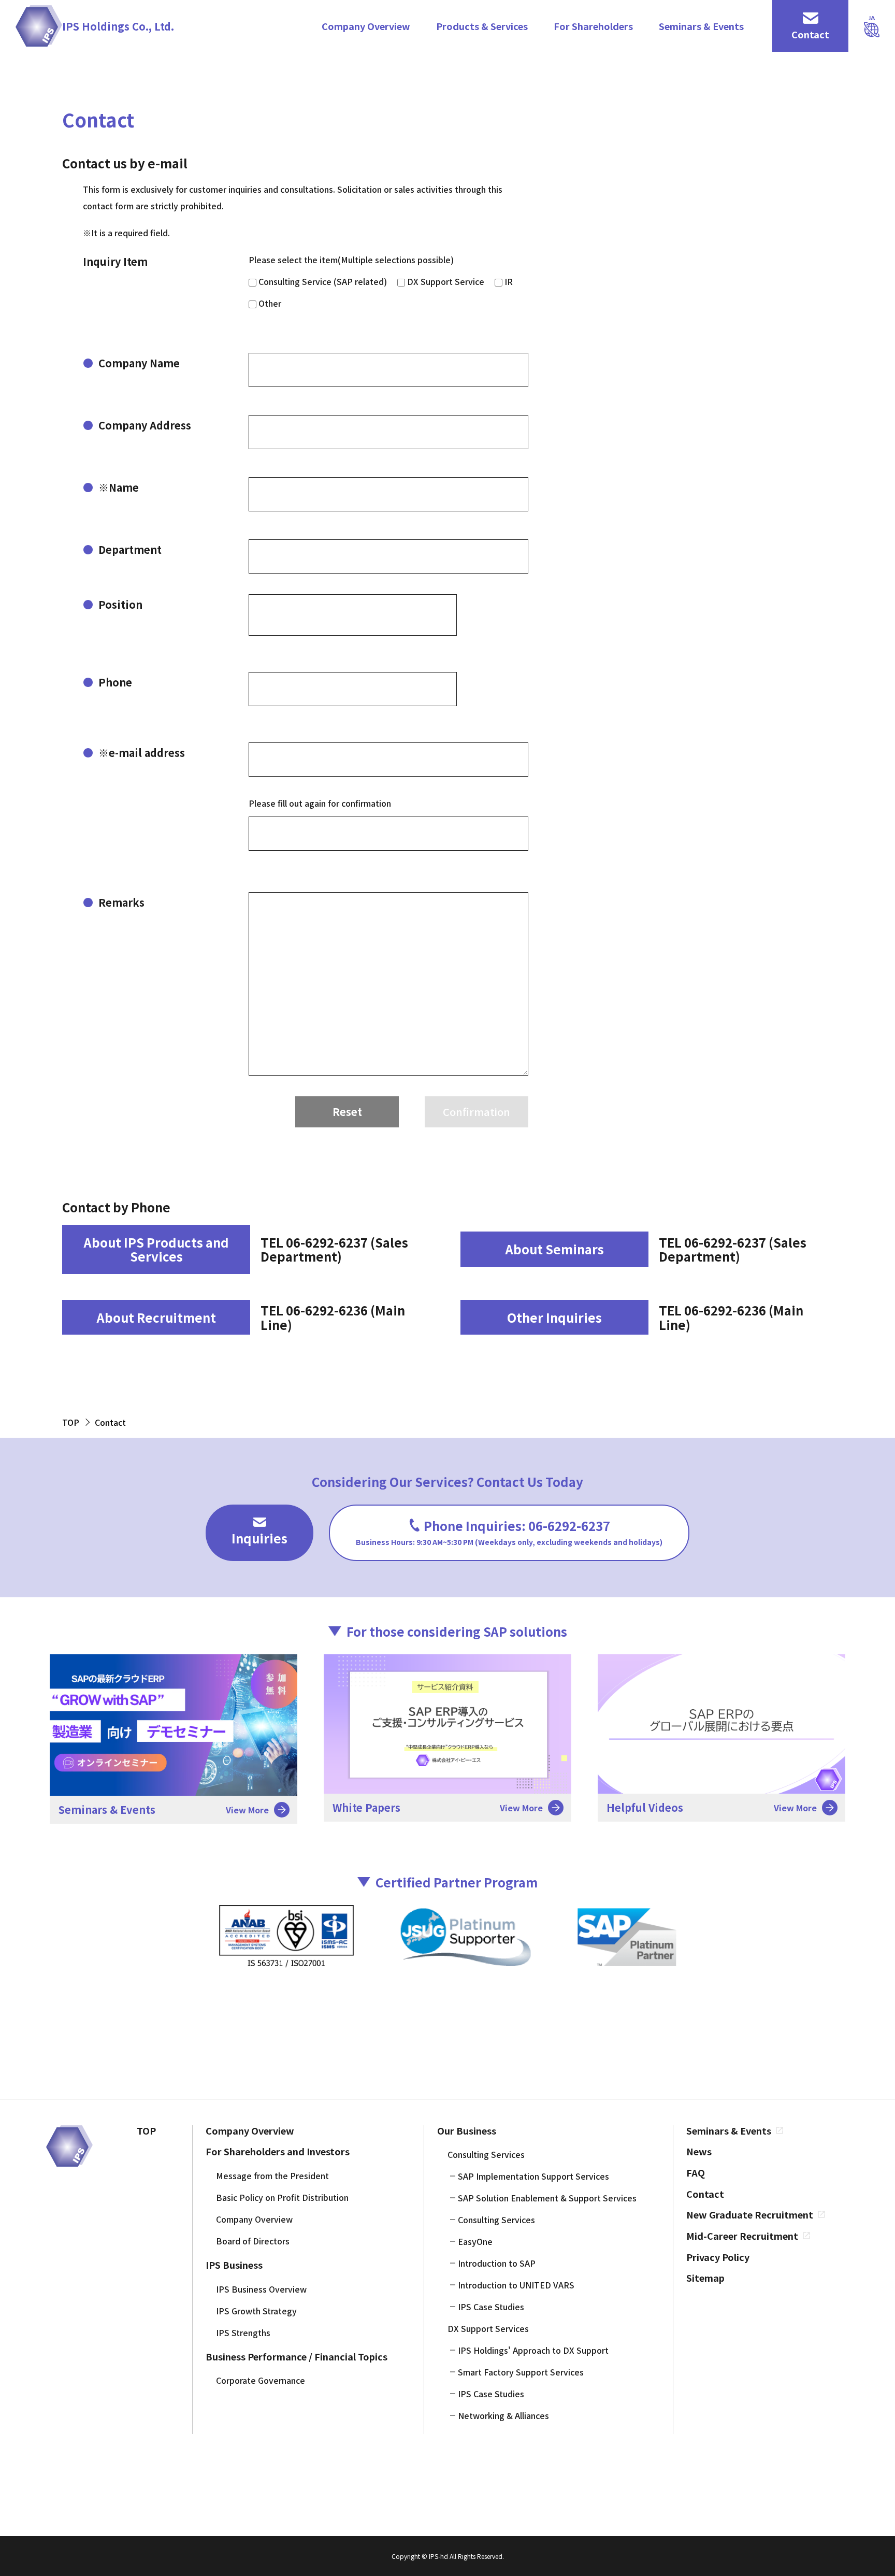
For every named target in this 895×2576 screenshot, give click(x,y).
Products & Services (482, 26)
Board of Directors (253, 2241)
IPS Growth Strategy (256, 2311)
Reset (347, 1112)
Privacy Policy (718, 2257)
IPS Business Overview (261, 2289)
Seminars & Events (701, 26)
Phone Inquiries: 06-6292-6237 (509, 1532)
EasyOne (475, 2241)
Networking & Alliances (503, 2415)
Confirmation (477, 1112)
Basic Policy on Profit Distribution (282, 2197)
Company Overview (366, 26)
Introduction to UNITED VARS (516, 2285)
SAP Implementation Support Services (533, 2176)
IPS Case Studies (491, 2307)
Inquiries (259, 1538)
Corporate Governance (261, 2380)
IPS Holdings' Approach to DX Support (533, 2350)
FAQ (696, 2173)
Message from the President (272, 2176)
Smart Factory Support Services (521, 2372)
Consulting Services (486, 2154)
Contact (705, 2194)
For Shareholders (593, 26)
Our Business (467, 2131)
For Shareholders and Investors (278, 2151)
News (699, 2151)
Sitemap (705, 2278)
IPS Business (234, 2265)
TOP (146, 2131)
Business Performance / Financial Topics (297, 2357)
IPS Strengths (243, 2332)
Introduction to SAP (497, 2263)
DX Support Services (488, 2328)
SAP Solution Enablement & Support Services (547, 2198)
